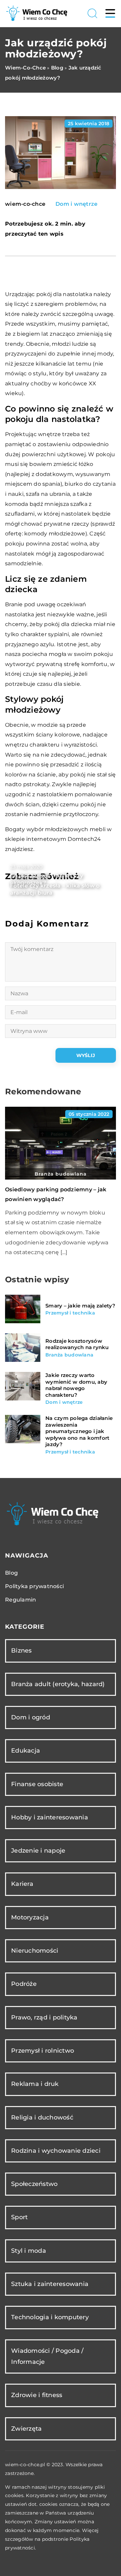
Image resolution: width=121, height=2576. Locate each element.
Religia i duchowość (42, 2117)
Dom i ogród (31, 1717)
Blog (11, 1573)
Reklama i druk (35, 2084)
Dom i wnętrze (76, 204)
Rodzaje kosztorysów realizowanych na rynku (77, 1344)
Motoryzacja (30, 1917)
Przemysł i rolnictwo (43, 2051)
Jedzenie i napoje (38, 1851)
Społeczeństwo (34, 2184)
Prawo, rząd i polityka (44, 2017)
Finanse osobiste (37, 1784)
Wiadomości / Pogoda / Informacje (47, 2356)
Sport (19, 2217)
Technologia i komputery (50, 2317)
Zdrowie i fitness (37, 2395)
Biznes (22, 1651)
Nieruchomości (35, 1951)
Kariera (22, 1884)
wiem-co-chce (25, 204)
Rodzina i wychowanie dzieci (56, 2151)
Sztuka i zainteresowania (50, 2284)
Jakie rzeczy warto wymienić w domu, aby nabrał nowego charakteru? (76, 1385)
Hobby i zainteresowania (50, 1817)
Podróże (24, 1984)
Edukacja (26, 1751)
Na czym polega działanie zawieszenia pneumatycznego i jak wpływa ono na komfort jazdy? (79, 1431)
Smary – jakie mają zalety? (80, 1306)
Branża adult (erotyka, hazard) (58, 1684)
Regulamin (21, 1600)
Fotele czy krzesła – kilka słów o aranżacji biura (55, 889)
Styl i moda (29, 2251)
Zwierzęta (26, 2429)
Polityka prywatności (34, 1586)
